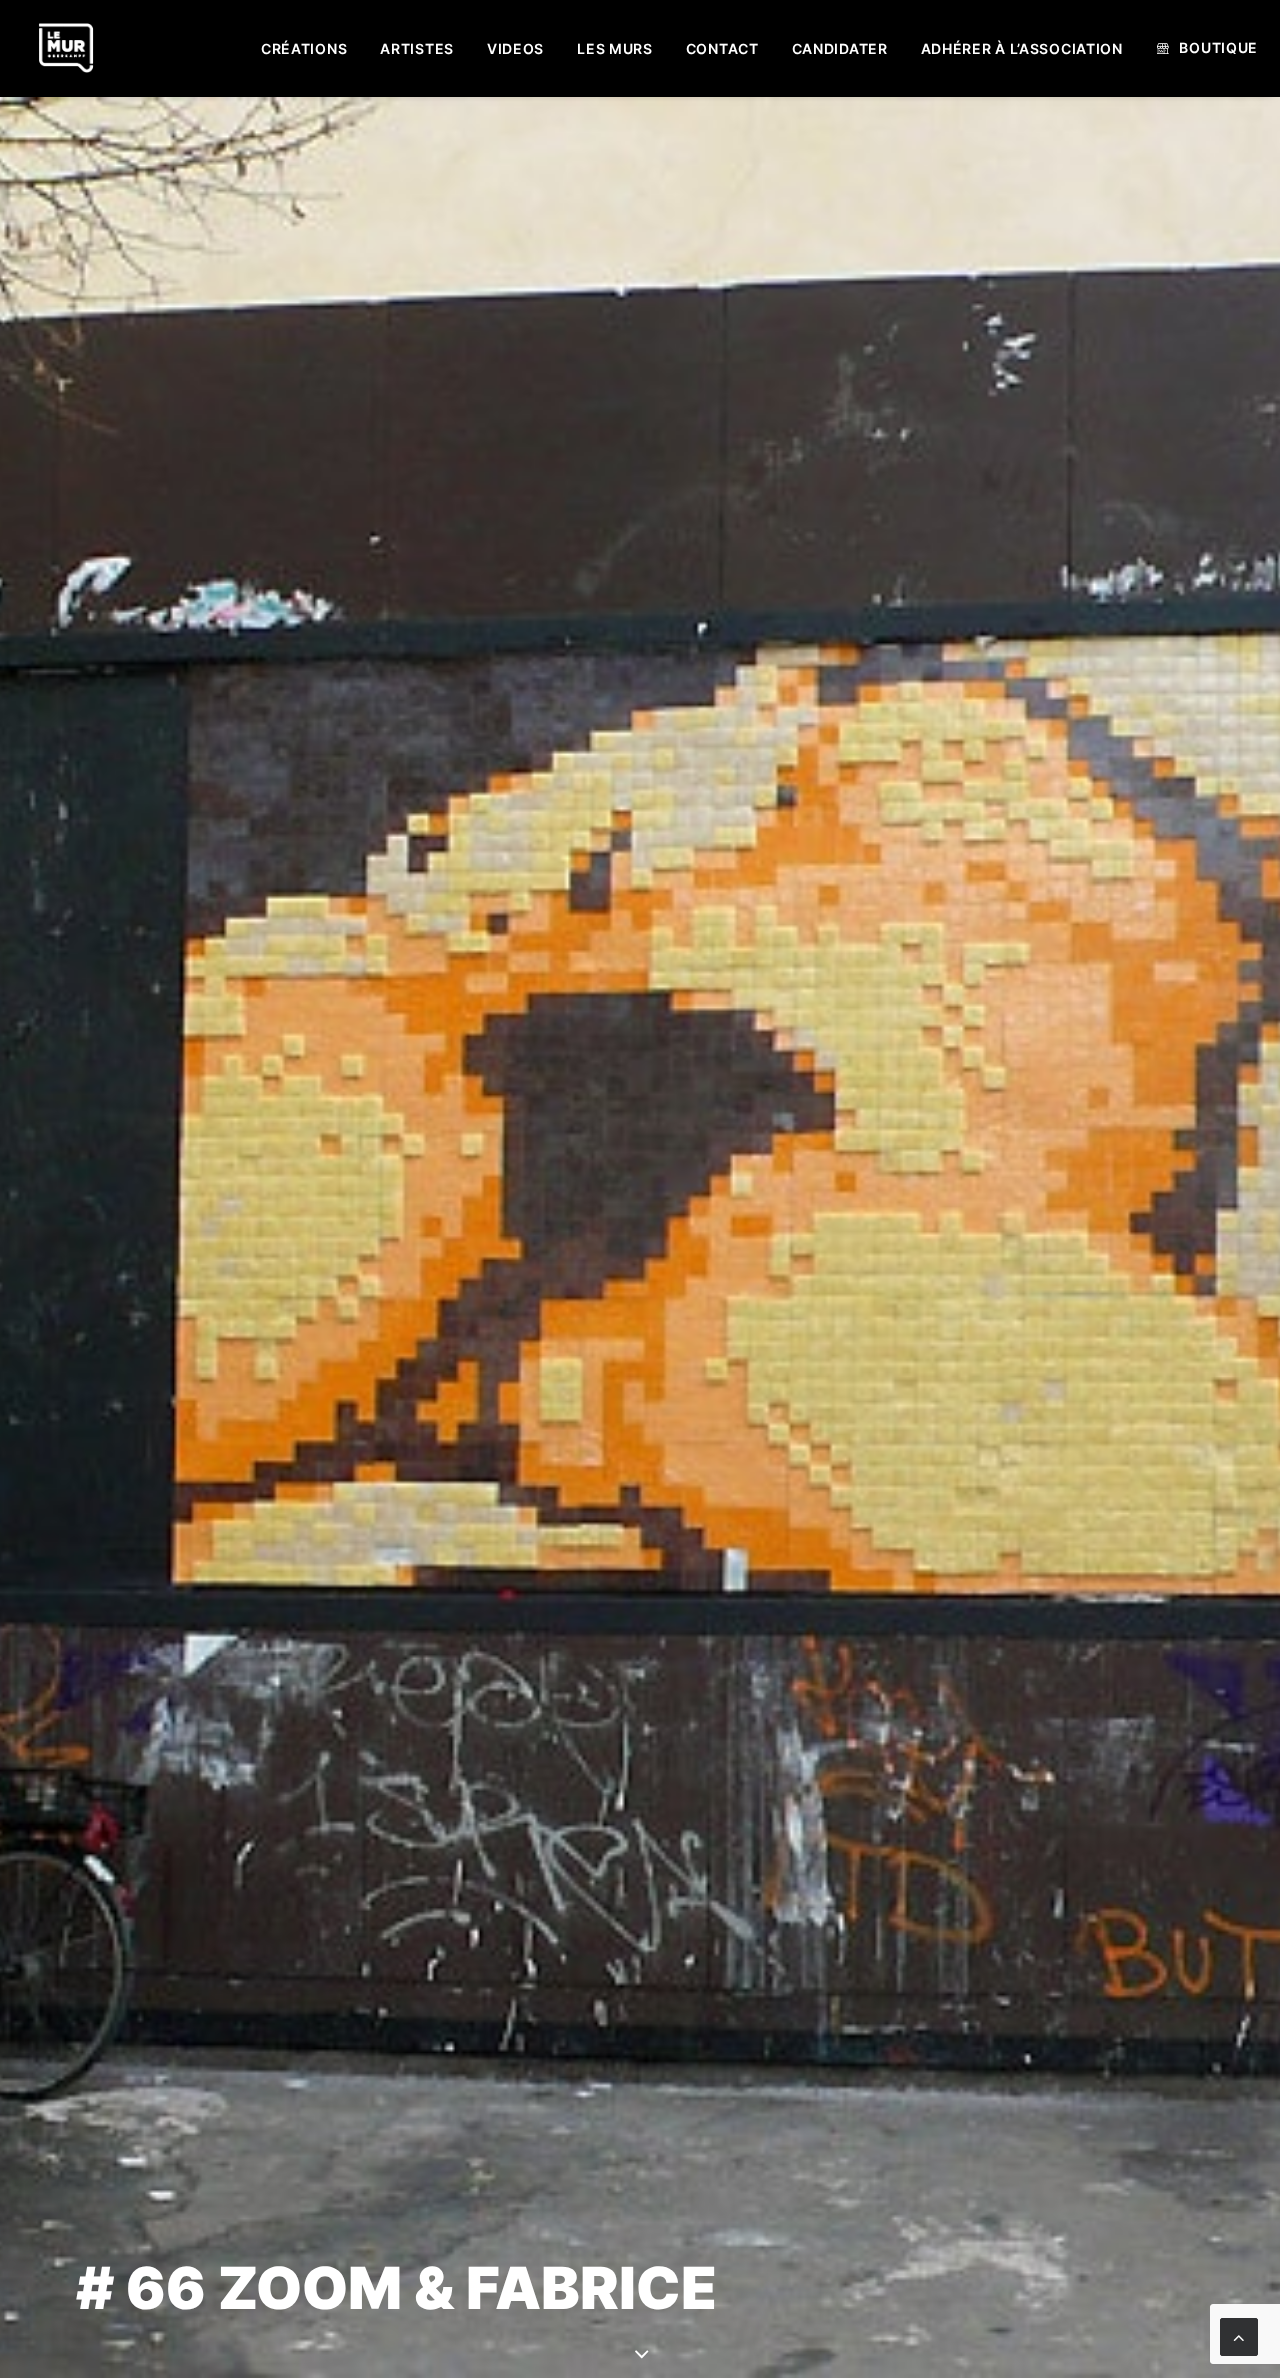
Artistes (417, 48)
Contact (722, 48)
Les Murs (615, 48)
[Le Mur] (66, 48)
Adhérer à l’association (1022, 48)
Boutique (1218, 47)
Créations (304, 48)
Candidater (840, 48)
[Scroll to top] (1239, 2335)
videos (515, 48)
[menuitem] (304, 49)
